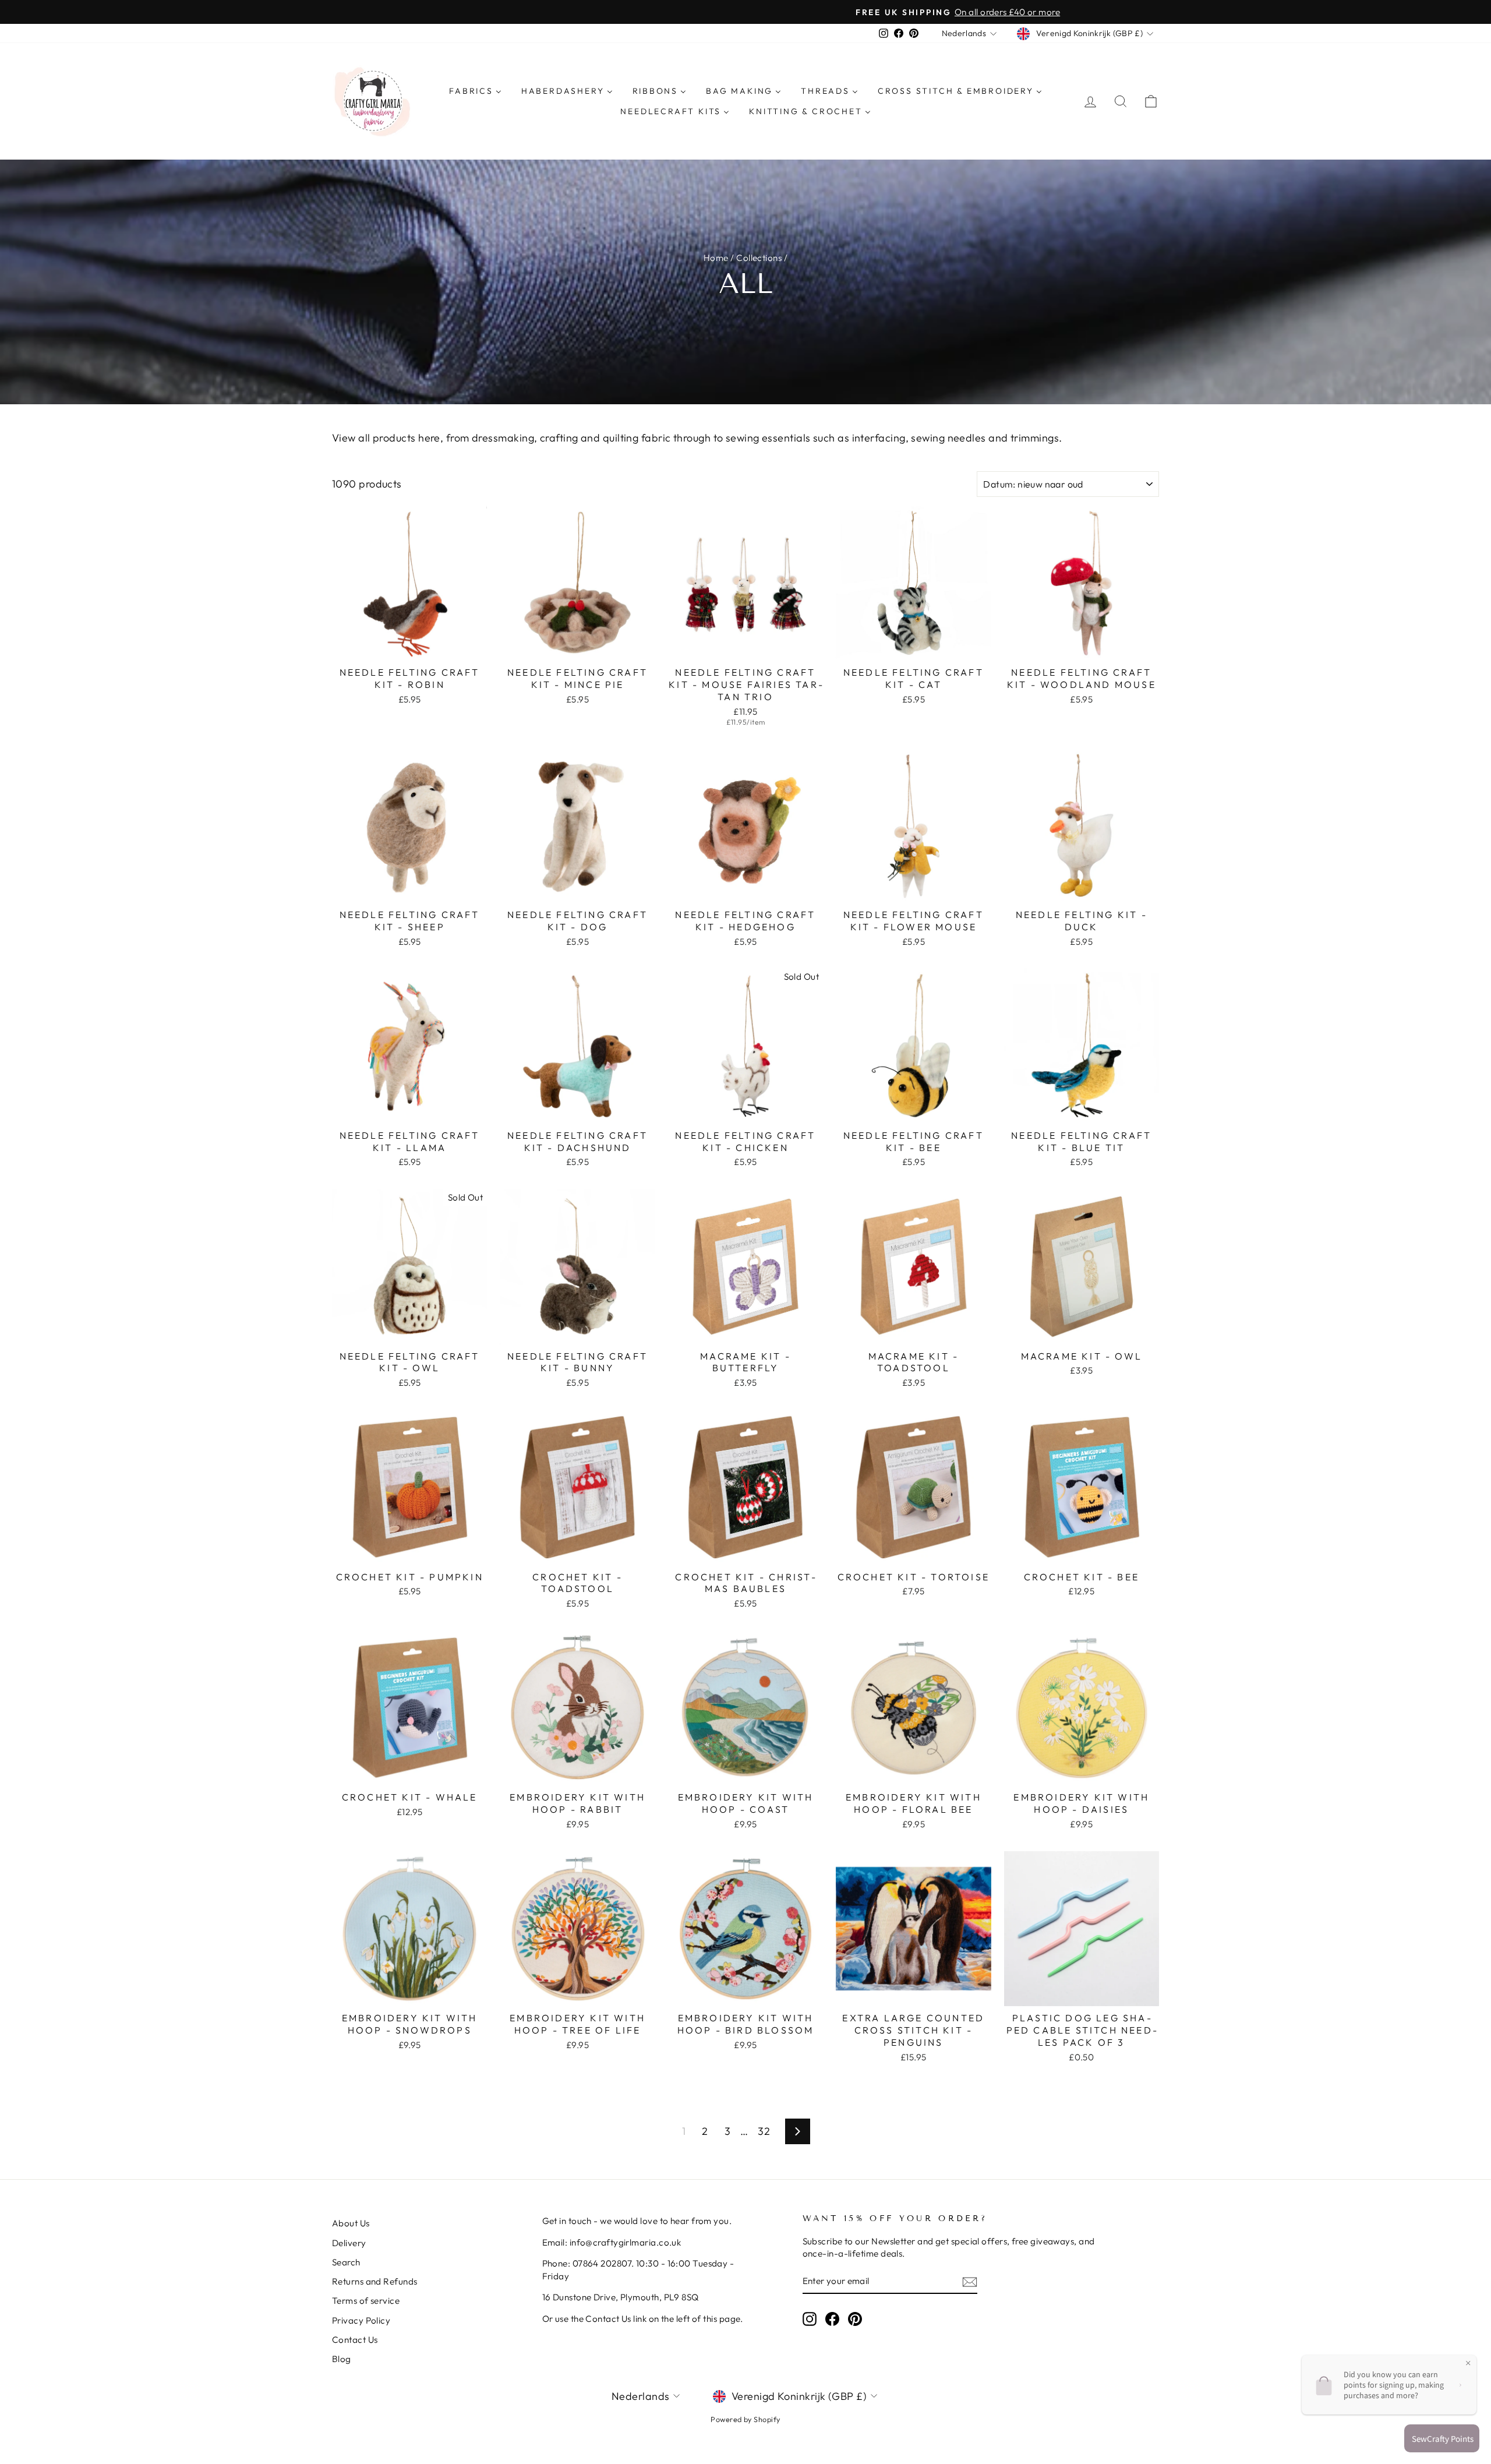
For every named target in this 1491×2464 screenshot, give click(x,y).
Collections (759, 258)
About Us (351, 2223)
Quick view (410, 647)
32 (764, 2131)
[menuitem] (475, 91)
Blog (342, 2359)
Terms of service (366, 2301)
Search (346, 2262)
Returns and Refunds (375, 2281)
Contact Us (355, 2340)
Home (716, 258)
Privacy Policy (361, 2320)
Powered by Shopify (745, 2419)
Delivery (349, 2243)
